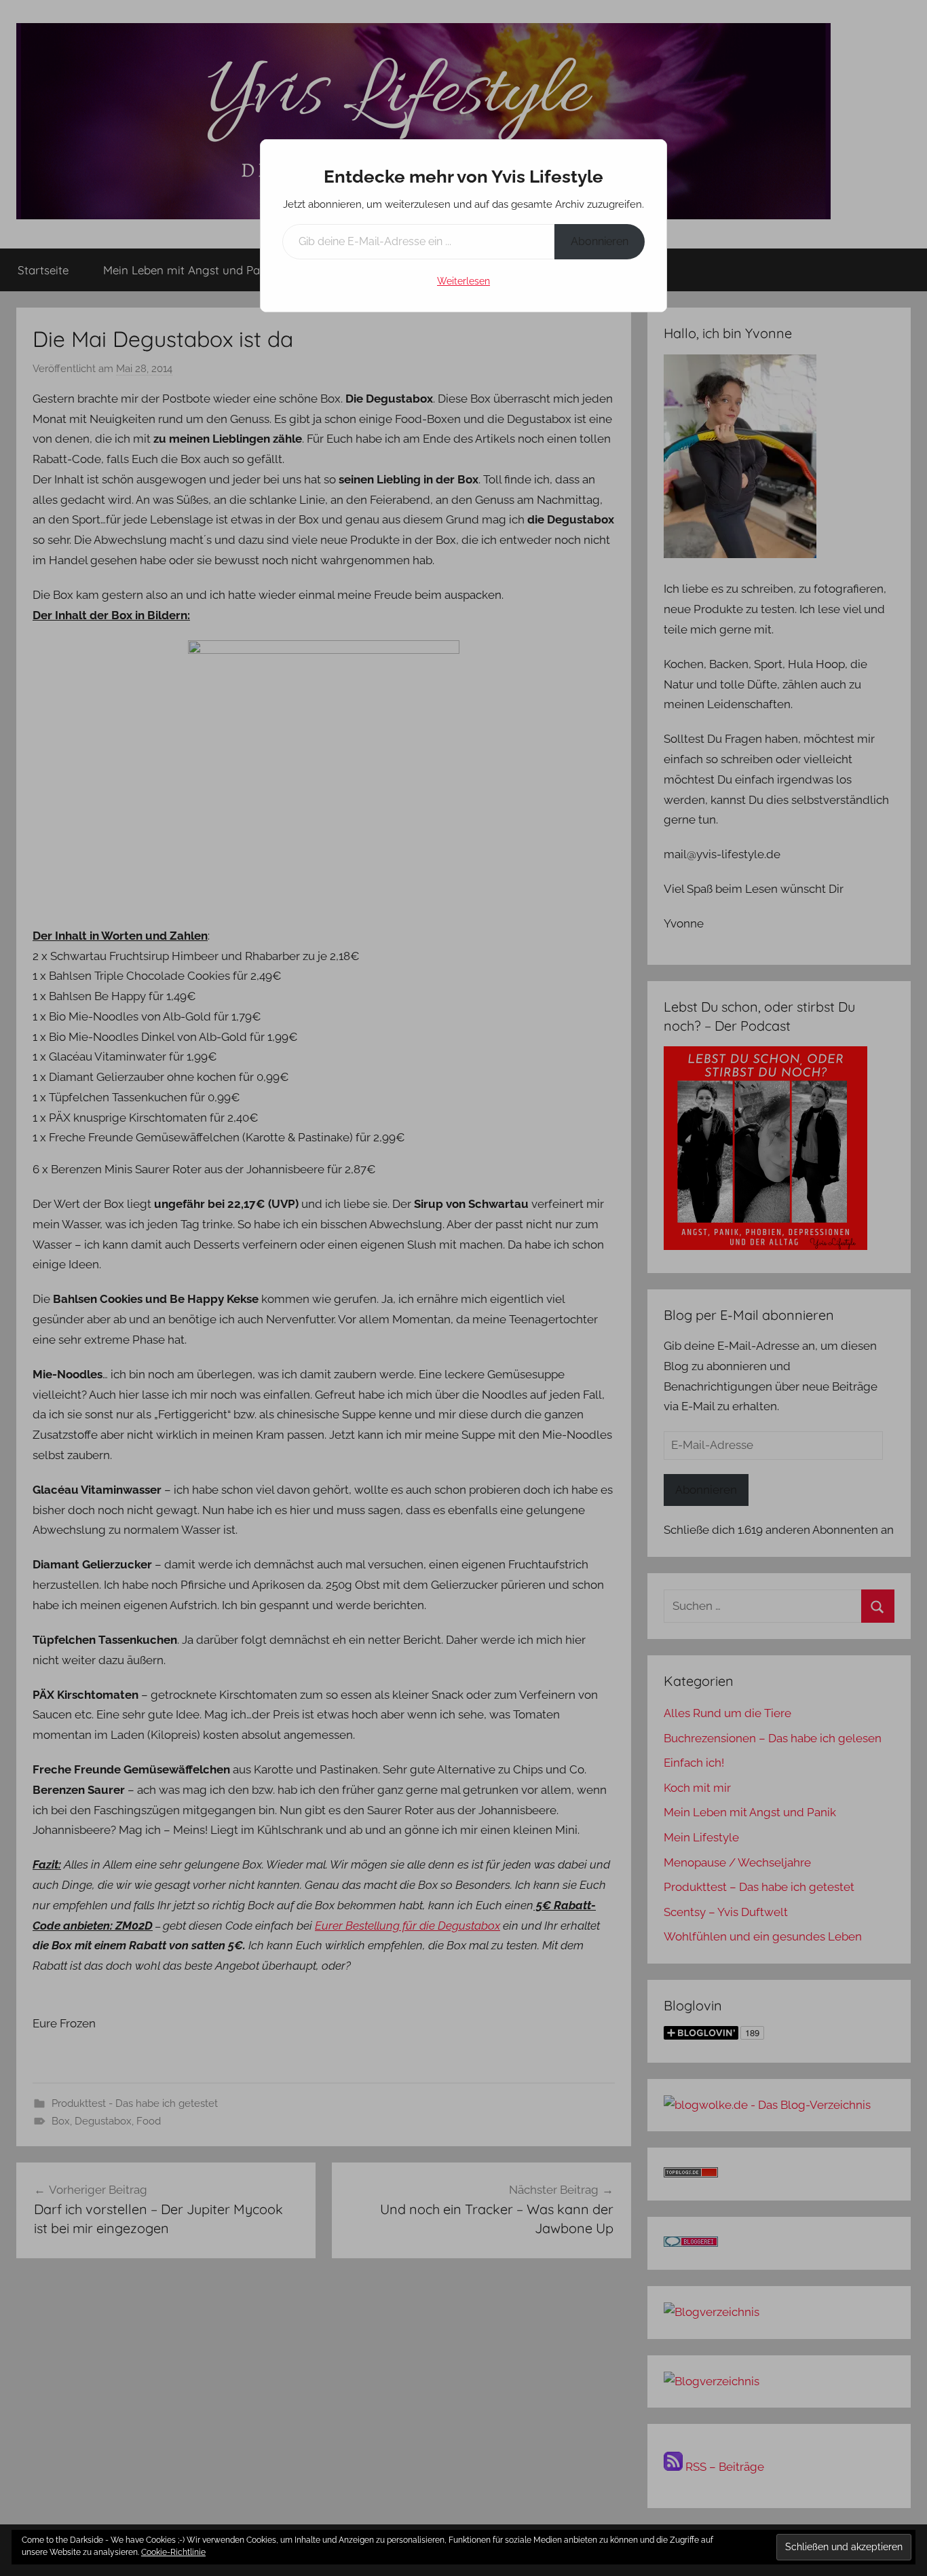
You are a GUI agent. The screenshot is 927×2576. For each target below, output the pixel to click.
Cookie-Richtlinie (173, 2552)
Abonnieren (600, 241)
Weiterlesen (463, 281)
